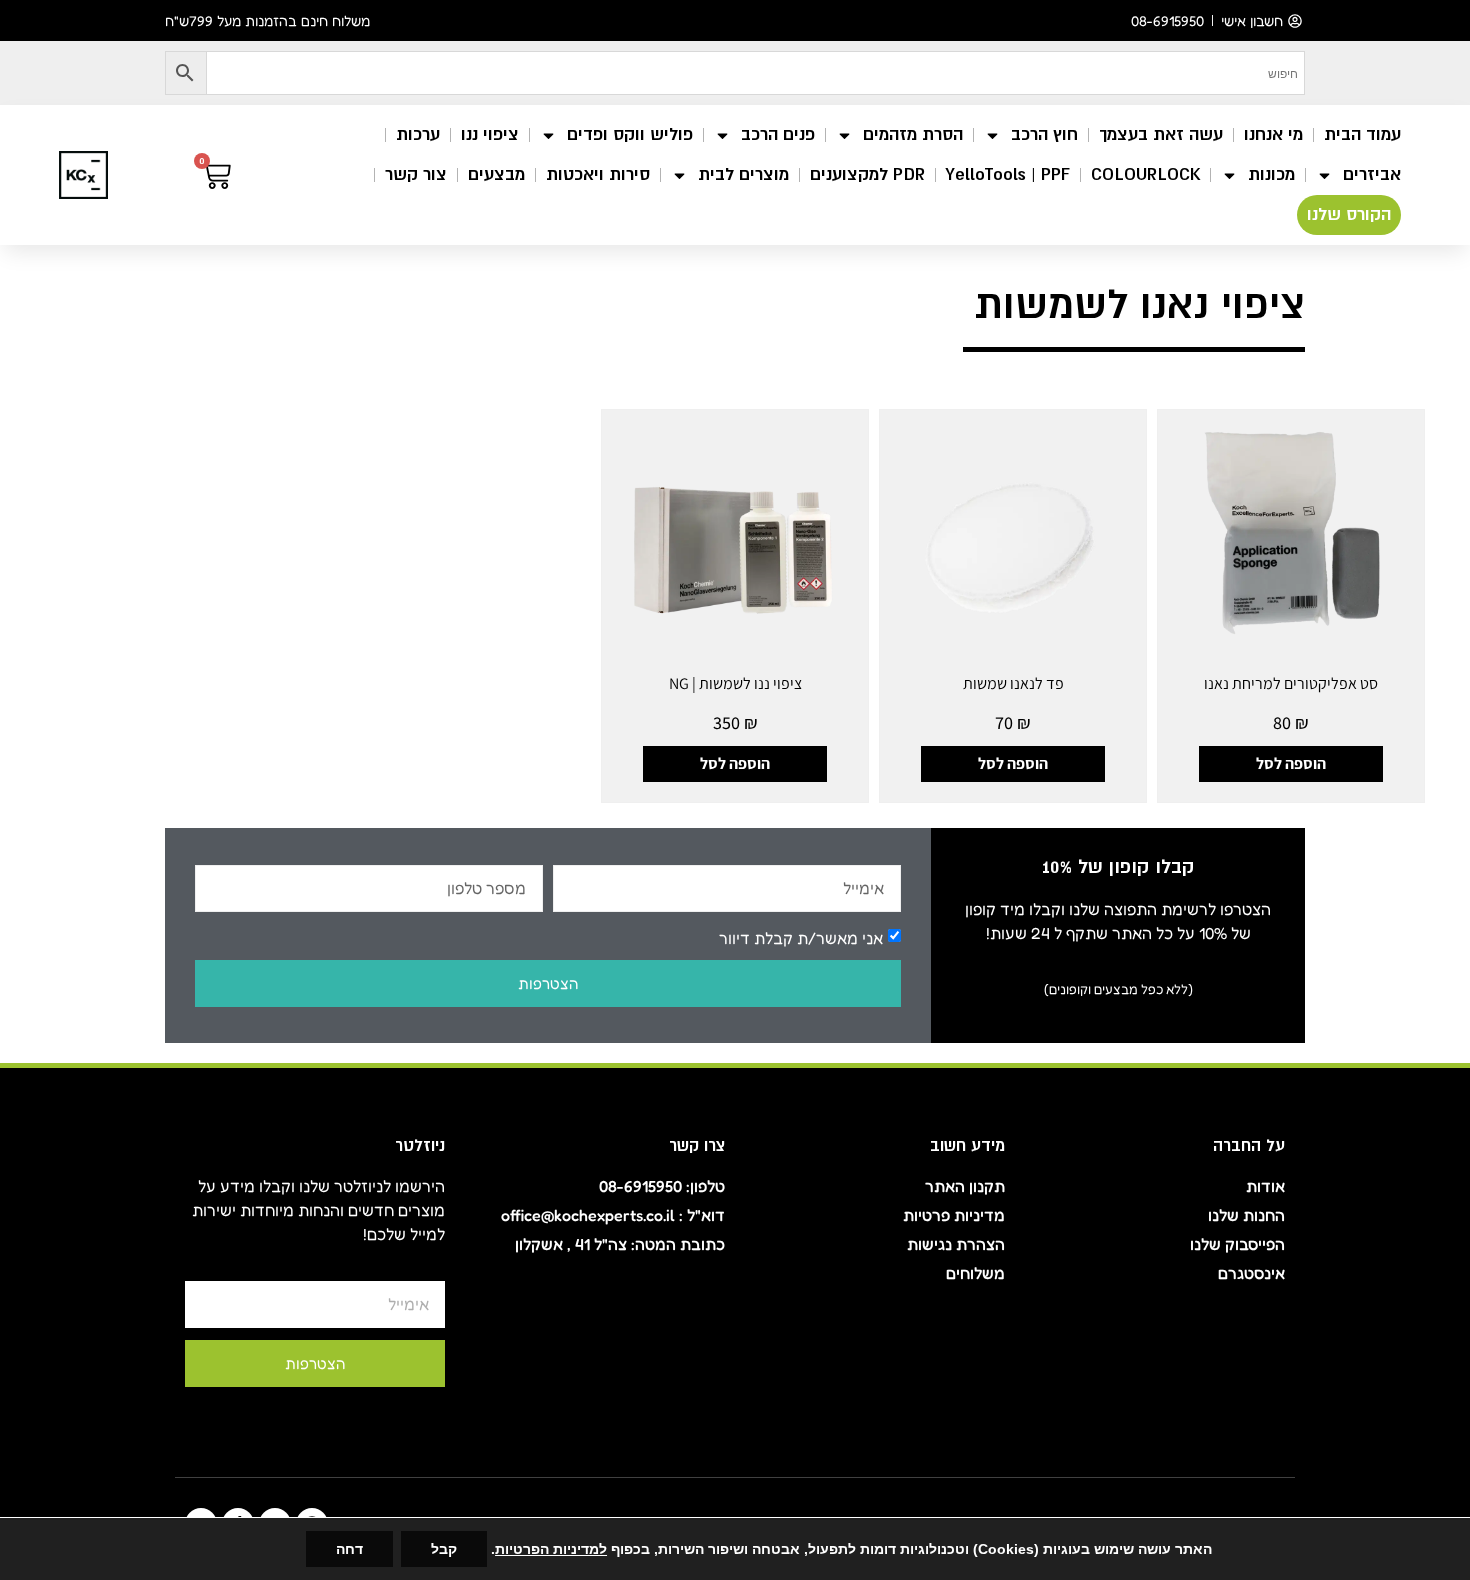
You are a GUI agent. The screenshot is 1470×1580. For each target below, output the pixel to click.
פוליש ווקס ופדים (630, 134)
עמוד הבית (1362, 134)
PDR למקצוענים (867, 174)
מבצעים (496, 174)
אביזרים (1372, 174)
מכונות (1271, 174)
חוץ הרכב (1044, 134)
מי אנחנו (1273, 134)
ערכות (418, 134)
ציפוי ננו (490, 134)
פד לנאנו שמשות (1013, 683)
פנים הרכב (778, 134)
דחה (349, 1549)
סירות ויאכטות (598, 174)
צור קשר (416, 174)
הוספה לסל (1291, 763)
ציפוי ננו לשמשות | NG (735, 683)
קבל (444, 1549)
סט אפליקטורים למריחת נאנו (1291, 683)
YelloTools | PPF (1008, 174)
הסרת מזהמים (913, 134)
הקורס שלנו (1349, 214)
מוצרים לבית (743, 174)
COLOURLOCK (1145, 174)
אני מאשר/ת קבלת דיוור (801, 937)
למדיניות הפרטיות (551, 1549)
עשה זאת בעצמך (1161, 134)
